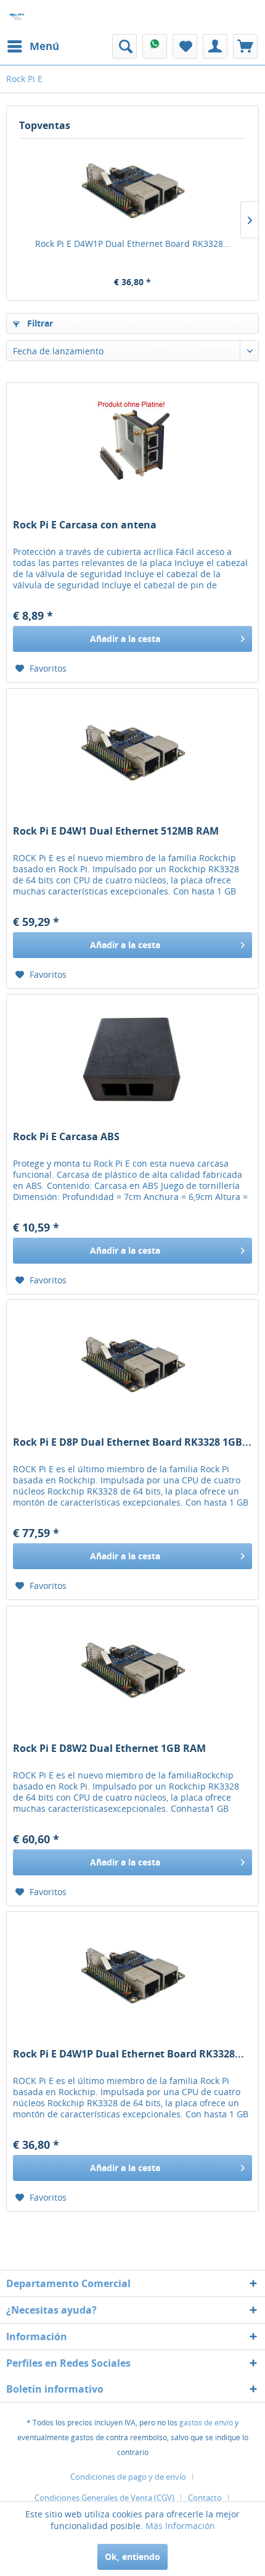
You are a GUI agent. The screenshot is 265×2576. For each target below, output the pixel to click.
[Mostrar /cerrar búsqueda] (124, 46)
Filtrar (39, 323)
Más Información (180, 2526)
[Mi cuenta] (215, 46)
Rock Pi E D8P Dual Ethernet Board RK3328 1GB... (132, 1442)
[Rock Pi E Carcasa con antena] (132, 444)
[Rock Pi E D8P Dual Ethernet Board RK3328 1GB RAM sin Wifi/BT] (132, 1362)
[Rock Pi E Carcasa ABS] (132, 1056)
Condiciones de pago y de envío (128, 2477)
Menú (44, 46)
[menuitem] (33, 46)
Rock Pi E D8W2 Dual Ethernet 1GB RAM (109, 1749)
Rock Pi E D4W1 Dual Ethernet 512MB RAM (116, 831)
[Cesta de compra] (245, 46)
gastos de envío (206, 2423)
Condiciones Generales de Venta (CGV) (104, 2498)
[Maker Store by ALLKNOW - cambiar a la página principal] (17, 17)
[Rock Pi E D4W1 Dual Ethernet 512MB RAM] (132, 751)
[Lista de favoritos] (185, 46)
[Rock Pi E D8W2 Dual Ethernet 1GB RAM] (132, 1668)
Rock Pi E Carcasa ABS (66, 1137)
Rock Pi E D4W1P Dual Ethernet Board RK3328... (133, 244)
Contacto (205, 2498)
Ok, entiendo (132, 2557)
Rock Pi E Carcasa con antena (85, 525)
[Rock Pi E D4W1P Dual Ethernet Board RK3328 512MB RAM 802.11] (132, 188)
